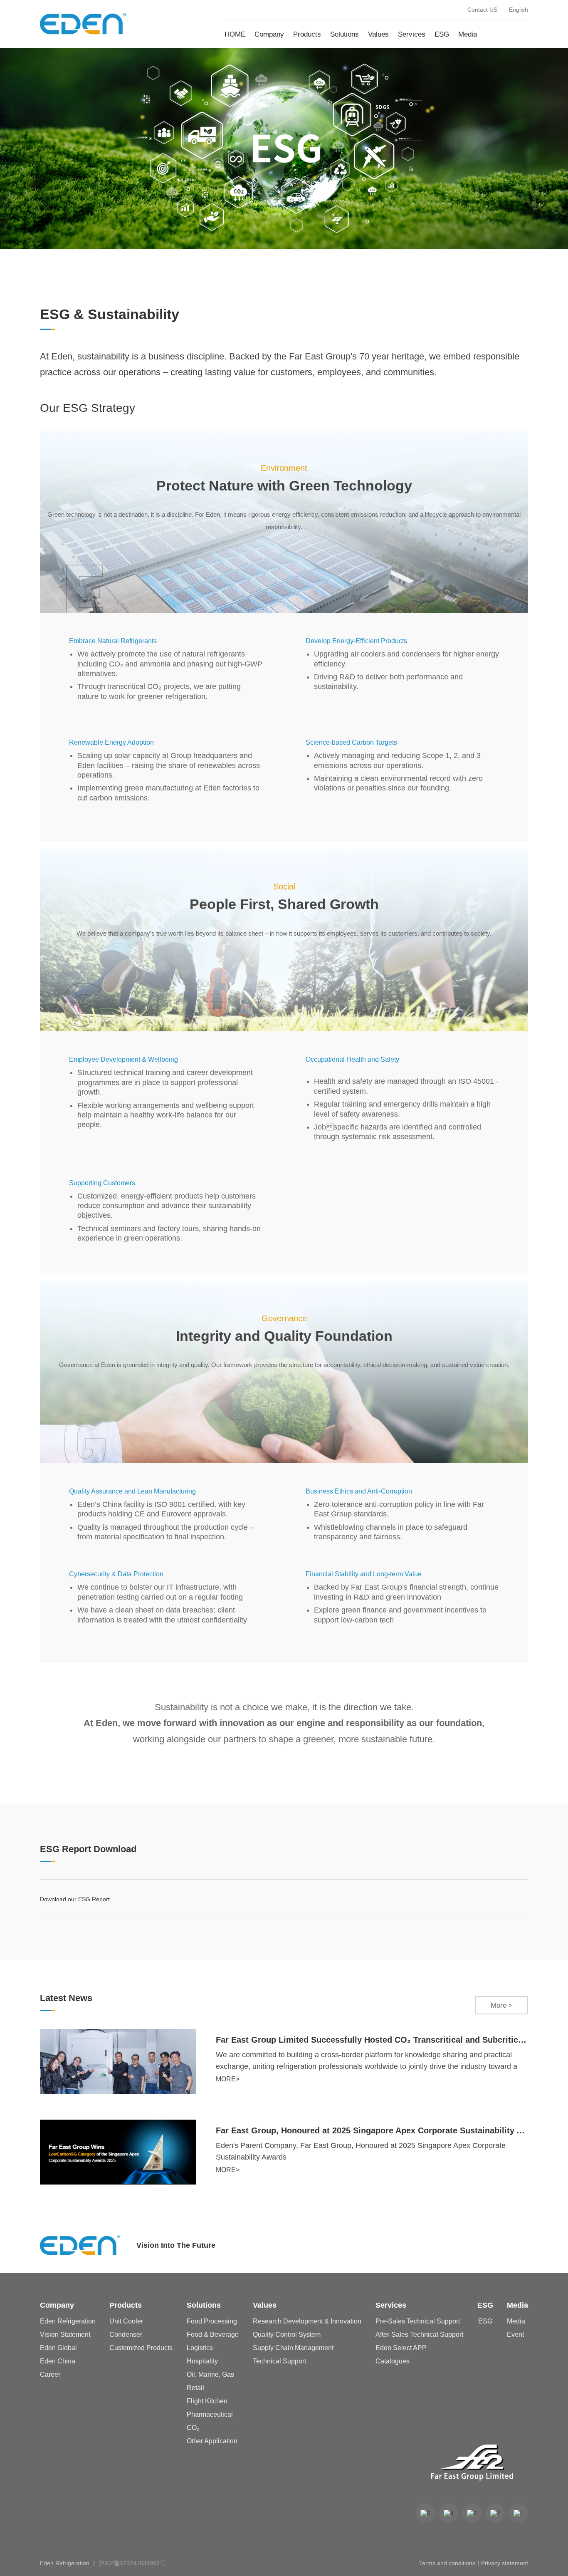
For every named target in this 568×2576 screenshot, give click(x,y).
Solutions (345, 34)
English (519, 10)
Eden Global (58, 2348)
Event (515, 2335)
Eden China (58, 2361)
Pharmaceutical (210, 2415)
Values (378, 34)
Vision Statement (65, 2335)
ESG (442, 34)
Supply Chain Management (293, 2348)
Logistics (200, 2348)
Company (269, 34)
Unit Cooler (126, 2321)
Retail (195, 2388)
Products (307, 34)
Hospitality (202, 2361)
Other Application (212, 2441)
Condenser (126, 2335)
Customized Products (141, 2348)
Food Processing (212, 2321)
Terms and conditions (447, 2563)
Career (50, 2375)
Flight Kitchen (207, 2401)
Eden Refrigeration (68, 2321)
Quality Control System (287, 2335)
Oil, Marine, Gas (210, 2375)
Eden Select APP (401, 2348)
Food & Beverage (213, 2335)
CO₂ (193, 2428)
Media (468, 34)
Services (412, 34)
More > (502, 2005)
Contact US (482, 10)
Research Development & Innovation (307, 2321)
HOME (235, 34)
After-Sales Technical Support (419, 2335)
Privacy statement (505, 2563)
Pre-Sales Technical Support (418, 2321)
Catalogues (393, 2361)
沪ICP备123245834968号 (132, 2563)
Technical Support (279, 2361)
